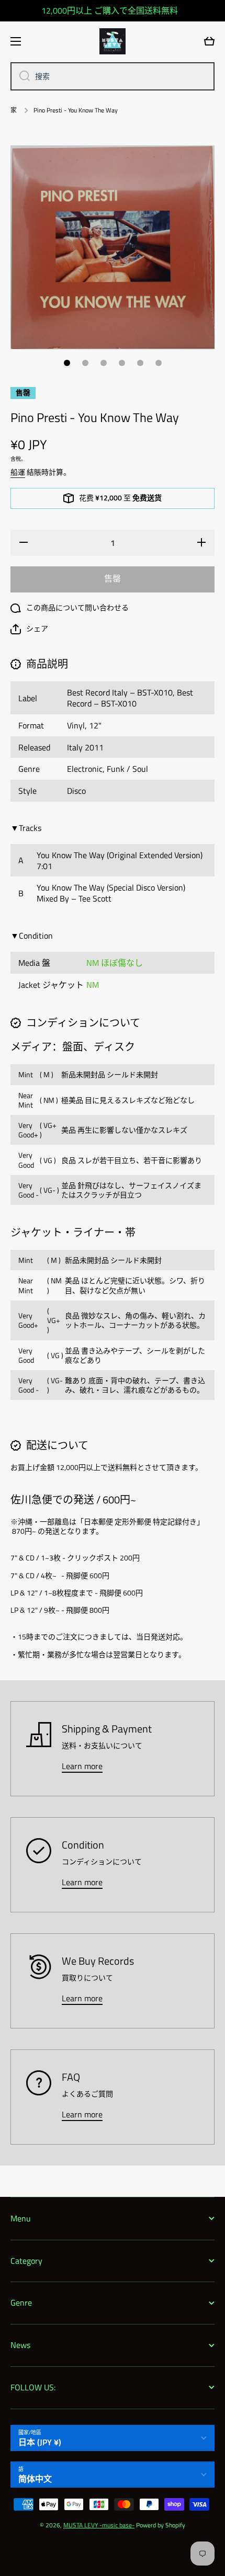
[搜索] (21, 76)
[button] (29, 629)
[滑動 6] (159, 363)
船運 (18, 472)
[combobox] (113, 76)
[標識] (113, 41)
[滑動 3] (104, 363)
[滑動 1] (67, 363)
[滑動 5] (140, 363)
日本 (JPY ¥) (40, 2442)
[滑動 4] (122, 363)
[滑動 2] (85, 363)
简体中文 (35, 2479)
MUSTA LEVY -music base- (99, 2525)
